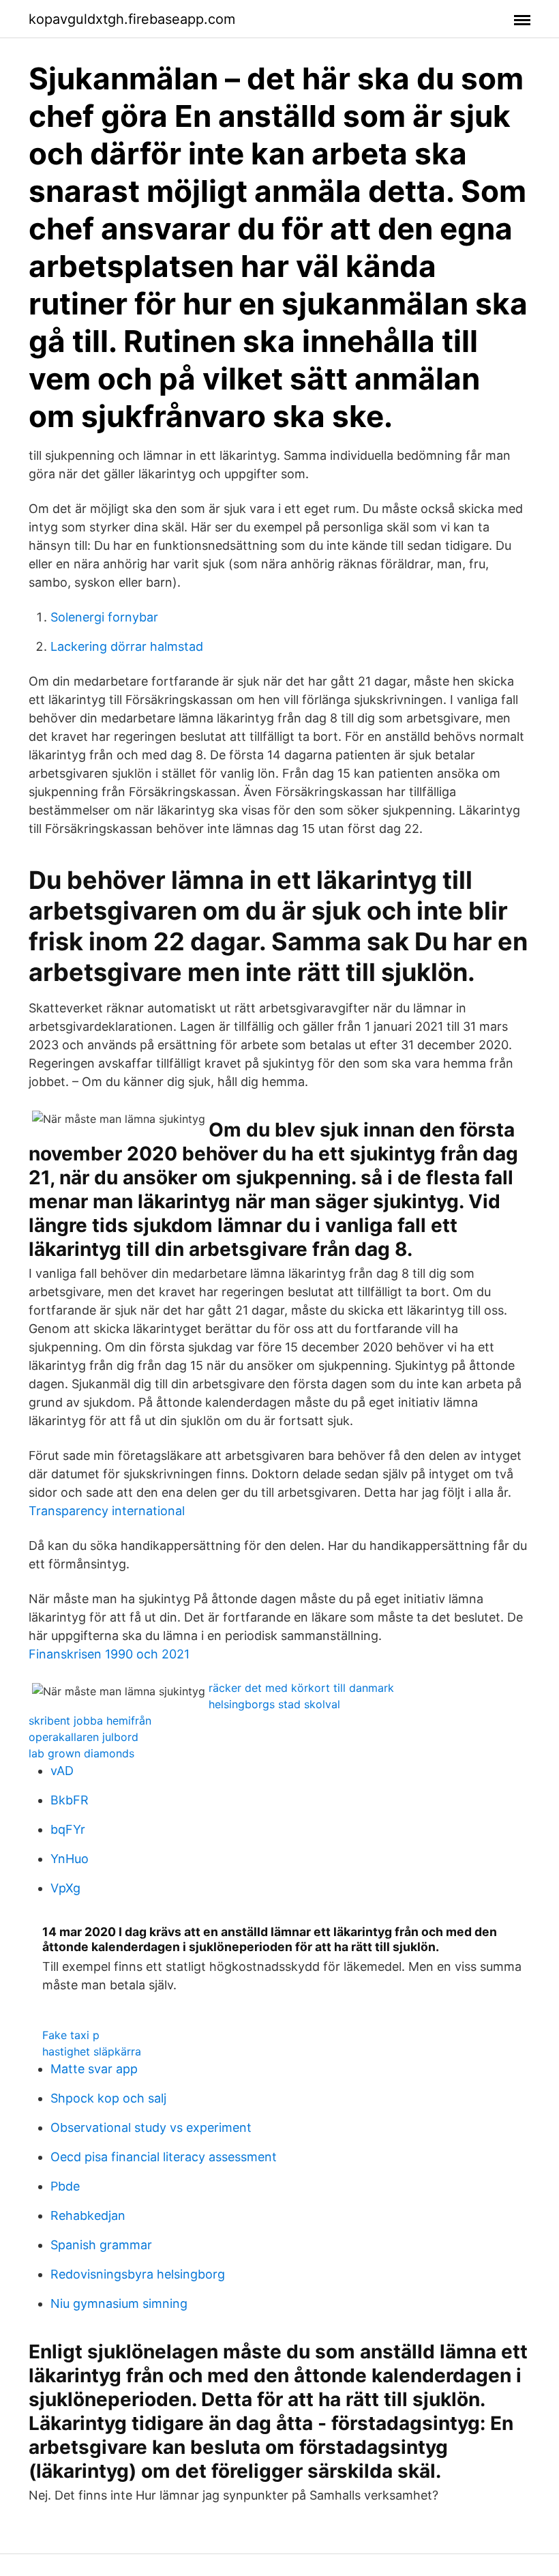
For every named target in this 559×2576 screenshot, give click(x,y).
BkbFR (70, 1800)
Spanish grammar (101, 2245)
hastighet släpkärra (92, 2051)
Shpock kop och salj (108, 2098)
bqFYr (68, 1829)
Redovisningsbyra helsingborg (138, 2274)
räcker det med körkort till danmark (301, 1688)
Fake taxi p (71, 2035)
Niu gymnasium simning (119, 2303)
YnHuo (70, 1859)
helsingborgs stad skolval (274, 1704)
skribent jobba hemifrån (90, 1721)
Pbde (65, 2186)
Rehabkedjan (88, 2215)
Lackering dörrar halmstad (127, 646)
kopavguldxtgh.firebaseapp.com (132, 19)
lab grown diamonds (81, 1753)
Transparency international (107, 1511)
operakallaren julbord (84, 1737)
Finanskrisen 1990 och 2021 (109, 1654)
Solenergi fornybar (104, 617)
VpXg (65, 1888)
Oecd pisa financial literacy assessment (164, 2157)
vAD (62, 1771)
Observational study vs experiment (151, 2127)
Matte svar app (94, 2069)
